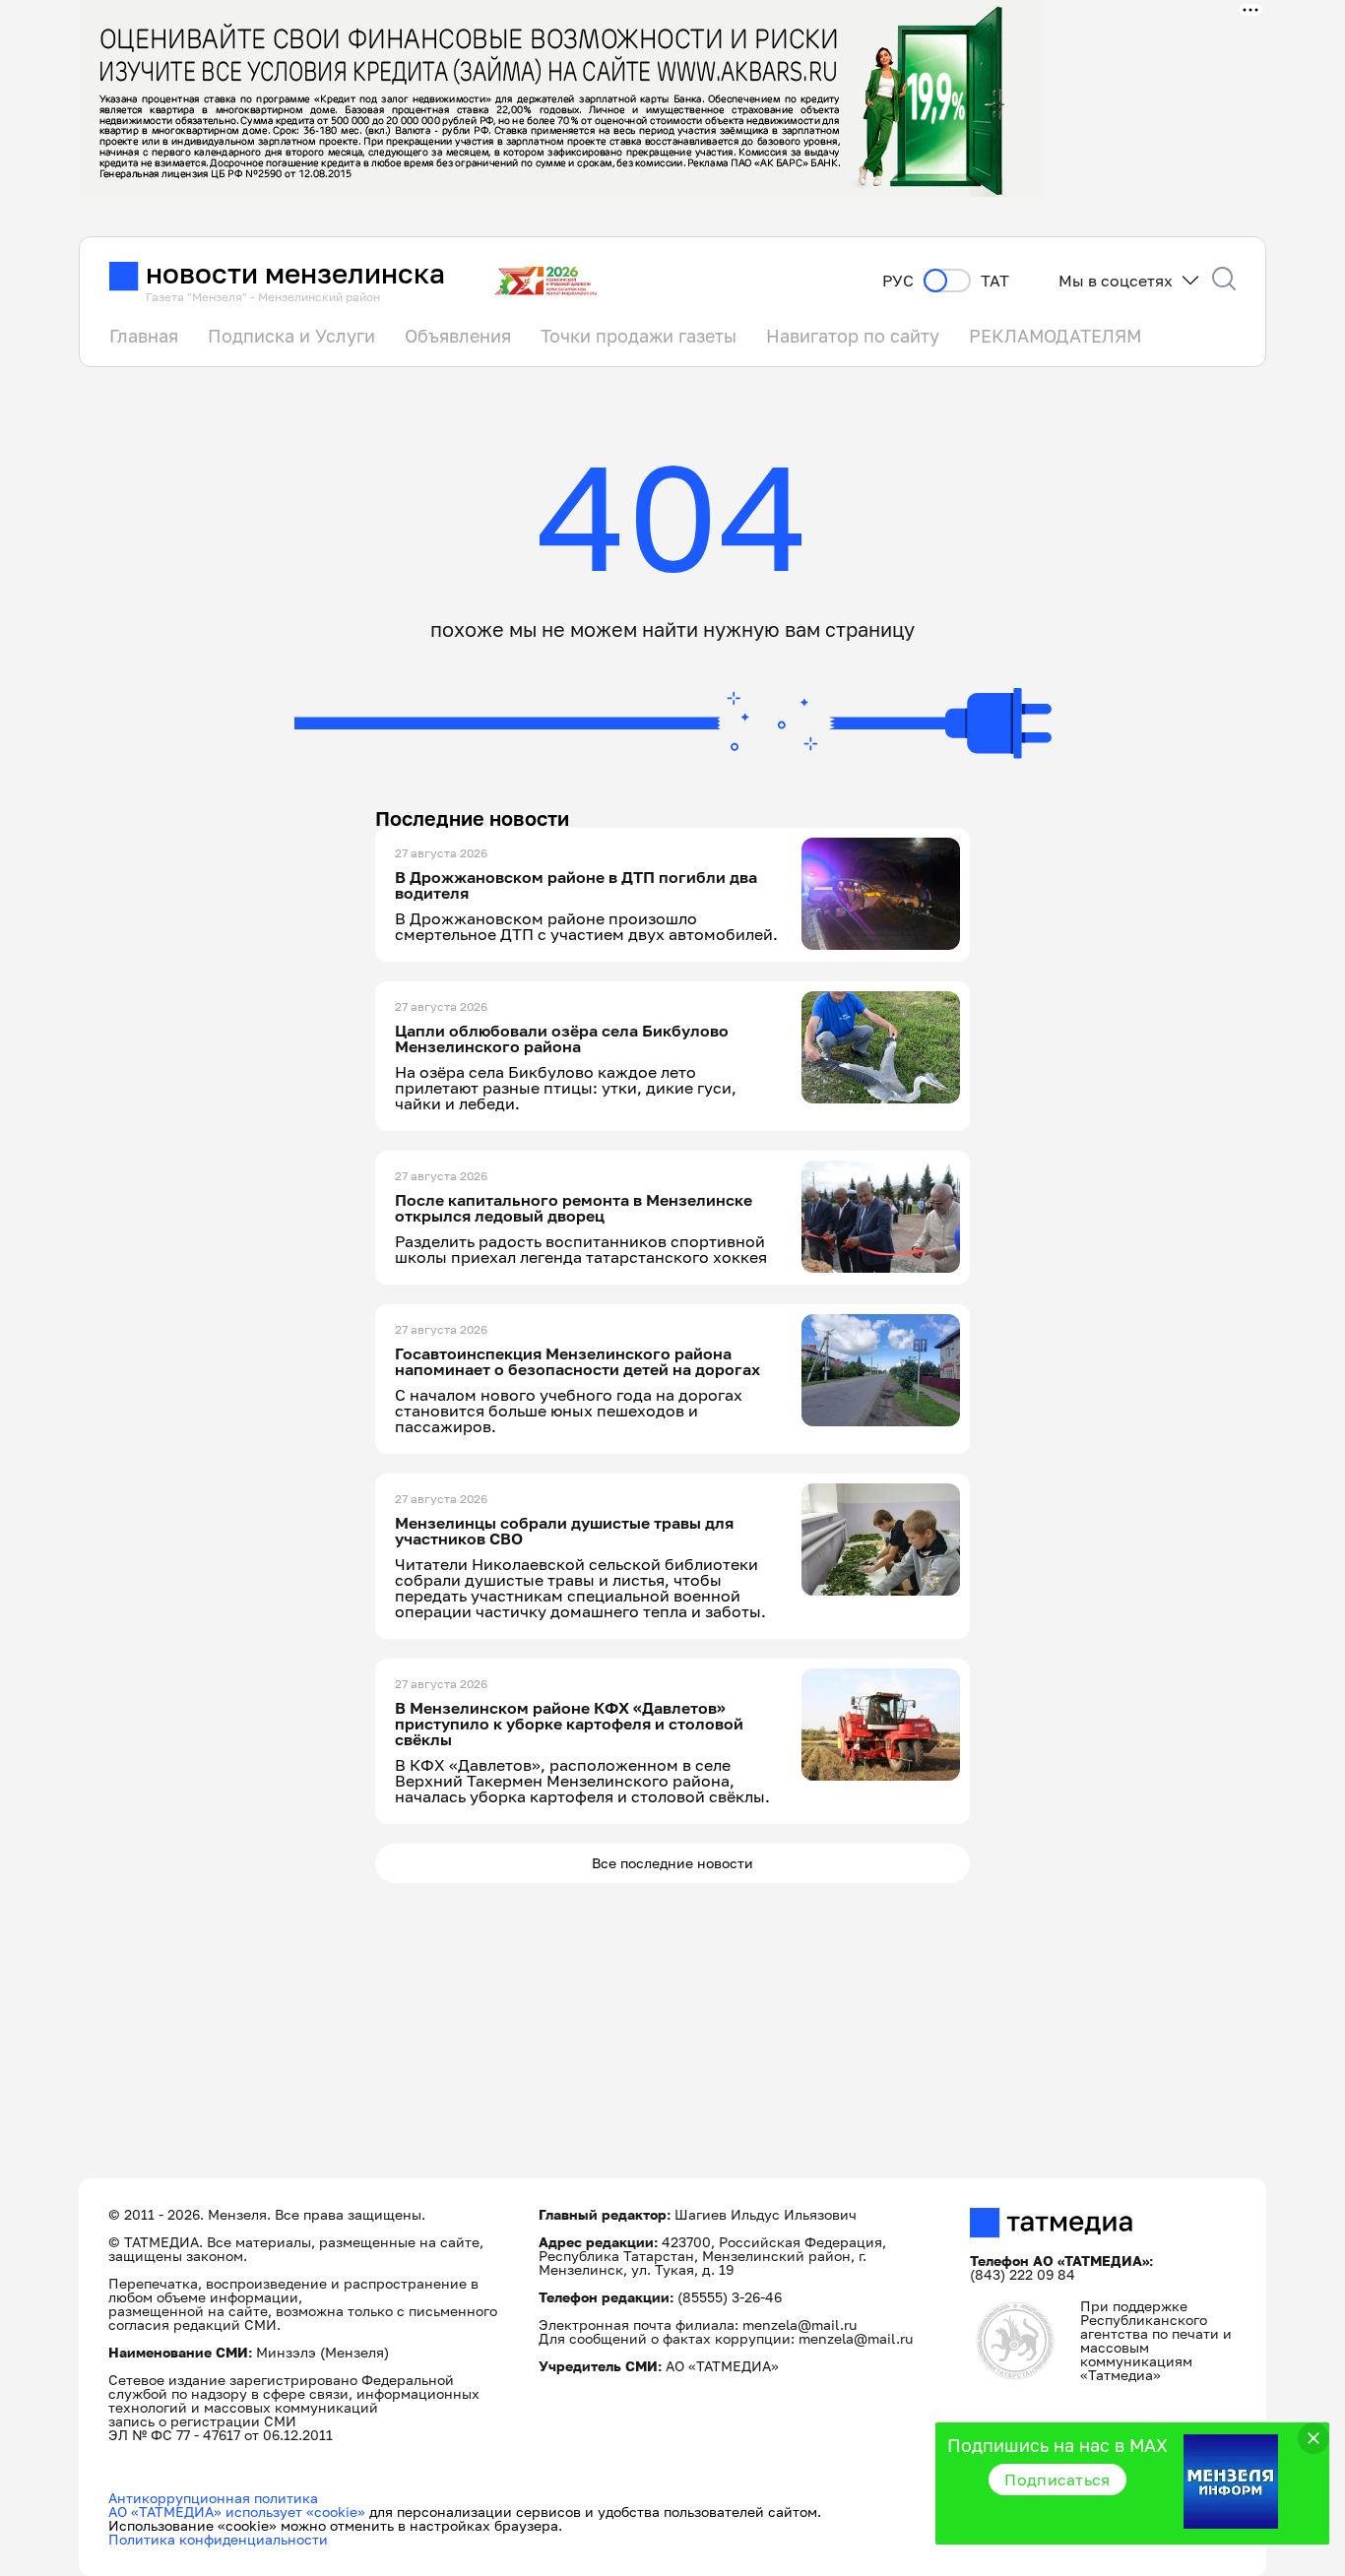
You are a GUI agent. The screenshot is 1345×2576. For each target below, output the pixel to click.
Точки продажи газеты (639, 336)
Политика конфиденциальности (218, 2539)
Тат (995, 281)
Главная (144, 336)
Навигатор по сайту (853, 336)
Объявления (458, 336)
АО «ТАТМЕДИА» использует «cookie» (237, 2512)
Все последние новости (672, 1863)
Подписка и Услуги (291, 336)
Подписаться (1057, 2480)
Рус (898, 281)
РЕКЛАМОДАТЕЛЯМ (1055, 336)
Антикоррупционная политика (213, 2498)
